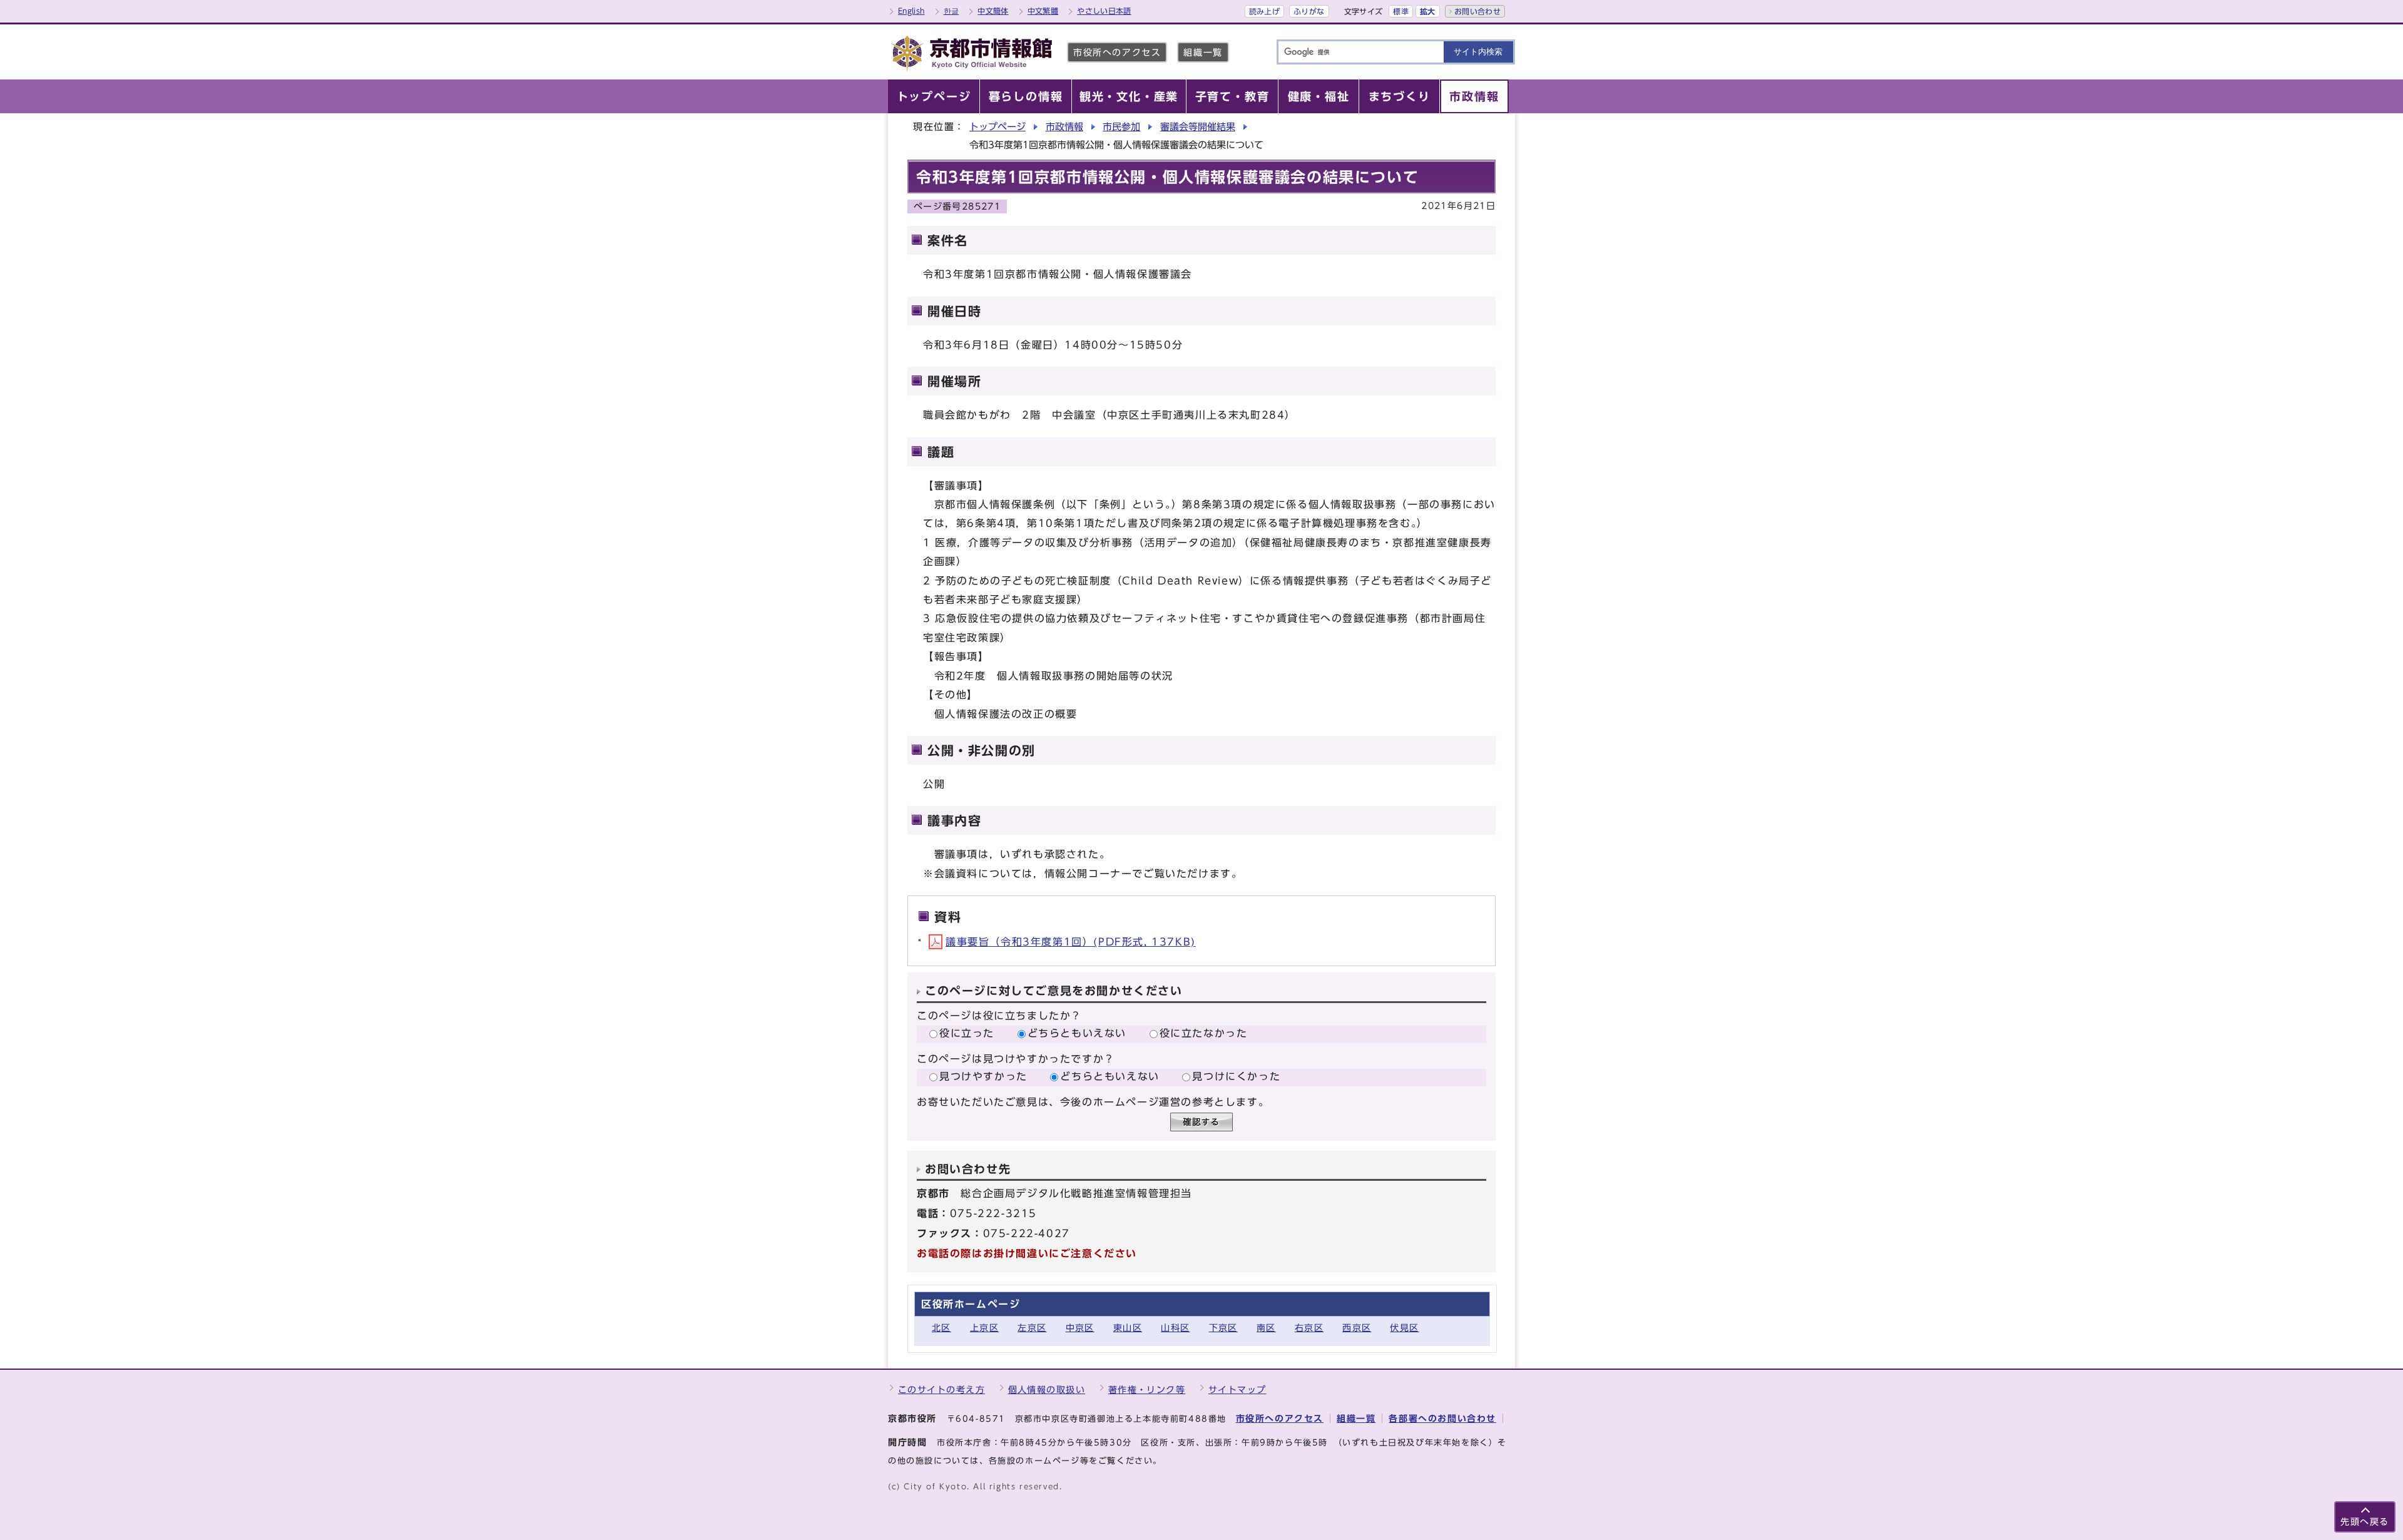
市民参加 (1121, 127)
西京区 (1357, 1328)
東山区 (1128, 1328)
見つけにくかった (1236, 1076)
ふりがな (1309, 11)
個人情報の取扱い (1047, 1390)
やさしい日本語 (1104, 11)
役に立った (967, 1033)
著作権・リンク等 (1147, 1390)
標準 (1401, 11)
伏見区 (1404, 1328)
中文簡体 (993, 11)
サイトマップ (1237, 1390)
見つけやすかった (983, 1076)
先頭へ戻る (2365, 1522)
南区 (1266, 1328)
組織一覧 (1203, 52)
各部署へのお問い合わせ (1442, 1418)
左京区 (1032, 1328)
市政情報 (1064, 127)
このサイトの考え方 (941, 1390)
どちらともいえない (1077, 1033)
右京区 (1309, 1328)
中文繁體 (1043, 11)
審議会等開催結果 (1198, 127)
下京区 (1223, 1328)
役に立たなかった (1204, 1033)
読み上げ (1264, 11)
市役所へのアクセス (1117, 52)
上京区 (984, 1328)
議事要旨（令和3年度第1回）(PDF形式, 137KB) (1071, 942)
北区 (941, 1328)
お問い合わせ (1477, 11)
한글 (952, 11)
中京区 (1080, 1328)
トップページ (997, 127)
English (911, 11)
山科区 (1175, 1328)
